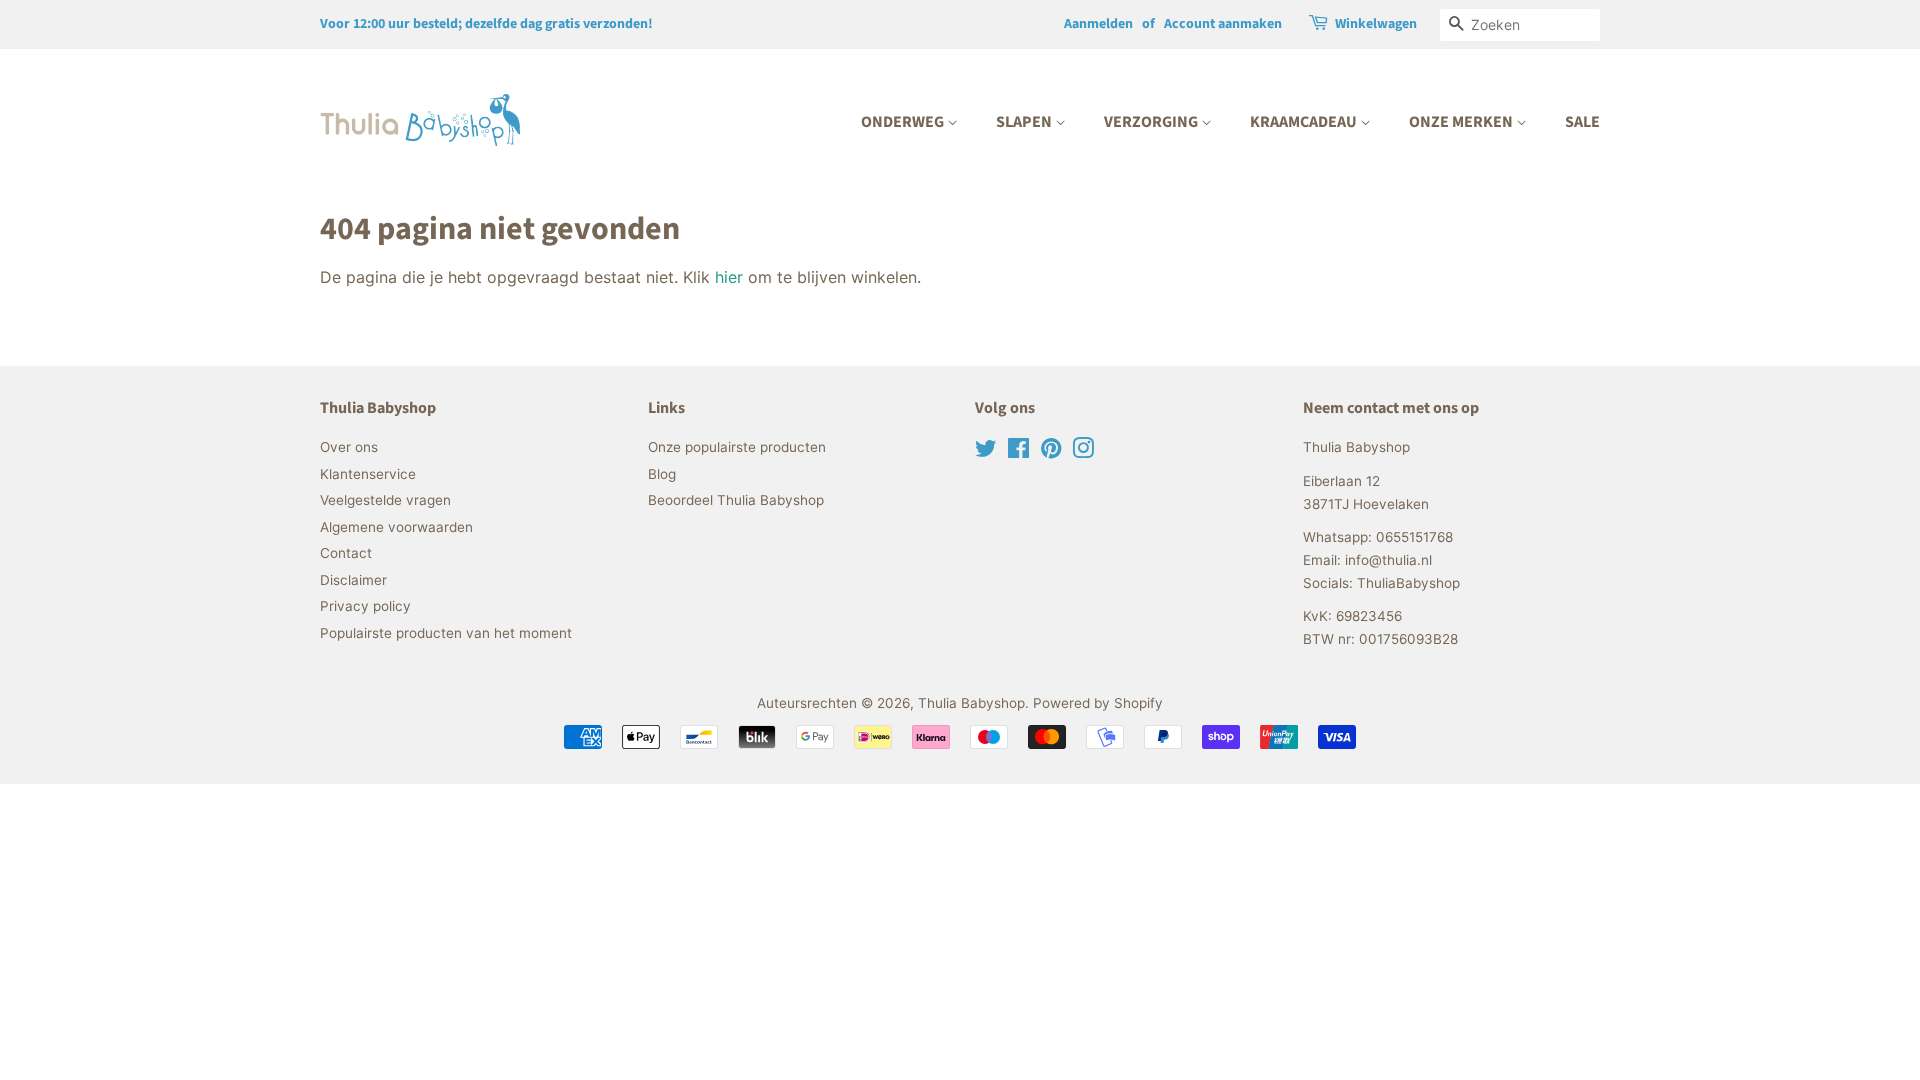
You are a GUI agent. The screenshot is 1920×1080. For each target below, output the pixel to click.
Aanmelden (1098, 24)
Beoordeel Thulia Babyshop (736, 500)
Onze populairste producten (737, 447)
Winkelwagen (1376, 24)
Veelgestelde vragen (385, 500)
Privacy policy (365, 606)
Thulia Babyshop (971, 703)
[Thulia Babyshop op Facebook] (1018, 452)
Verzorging (1152, 122)
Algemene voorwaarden (396, 527)
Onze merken (1462, 122)
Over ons (349, 447)
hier (729, 277)
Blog (662, 474)
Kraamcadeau (1305, 122)
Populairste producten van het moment (446, 633)
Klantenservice (368, 474)
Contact (346, 553)
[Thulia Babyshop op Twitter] (986, 452)
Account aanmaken (1223, 24)
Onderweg (904, 122)
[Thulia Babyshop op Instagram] (1083, 452)
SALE (1582, 122)
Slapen (1025, 122)
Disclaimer (353, 580)
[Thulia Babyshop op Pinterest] (1051, 452)
